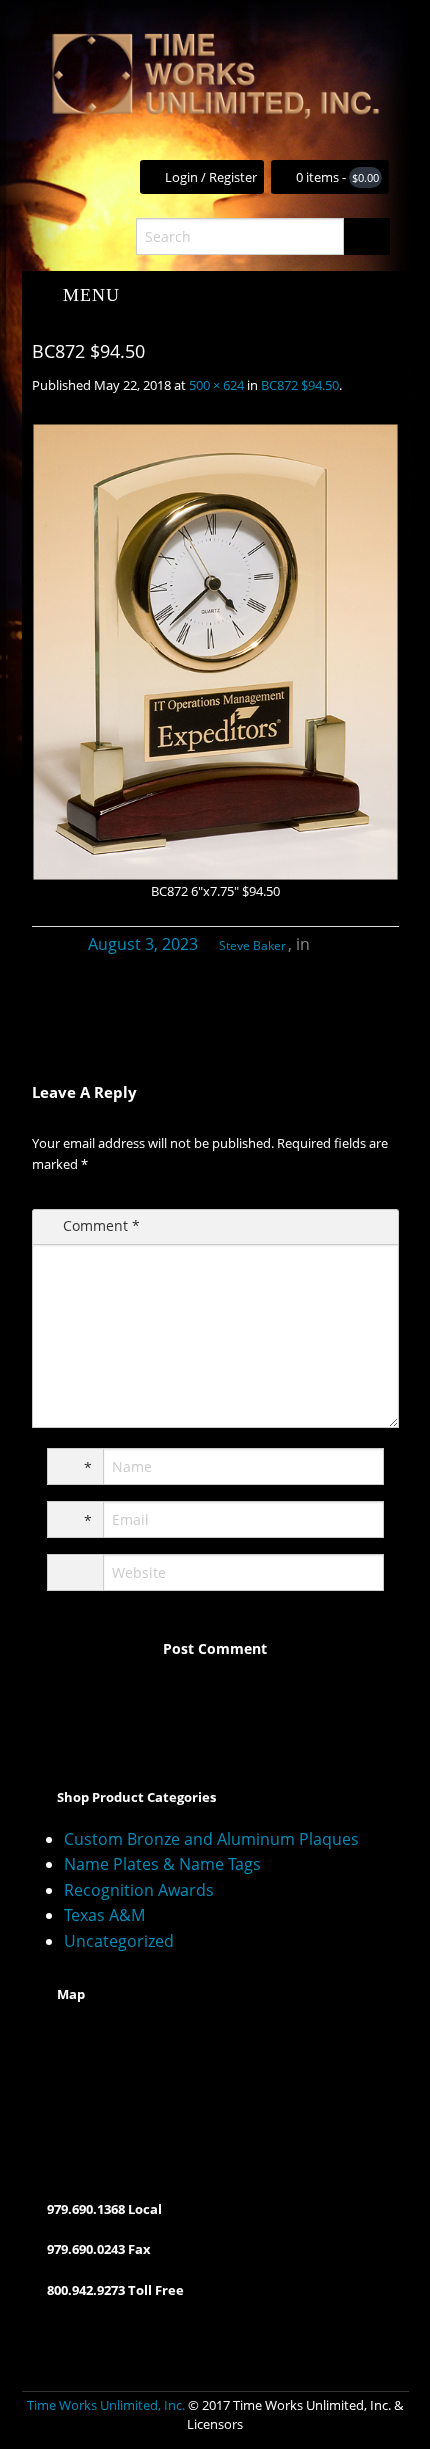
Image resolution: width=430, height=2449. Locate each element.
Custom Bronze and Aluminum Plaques (211, 1839)
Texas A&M (104, 1915)
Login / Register (211, 177)
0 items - (337, 177)
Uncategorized (119, 1941)
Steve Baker (252, 945)
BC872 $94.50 (300, 385)
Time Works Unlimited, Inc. (106, 2405)
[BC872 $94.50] (215, 652)
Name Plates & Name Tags (162, 1864)
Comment (101, 1225)
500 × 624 (216, 385)
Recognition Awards (139, 1890)
